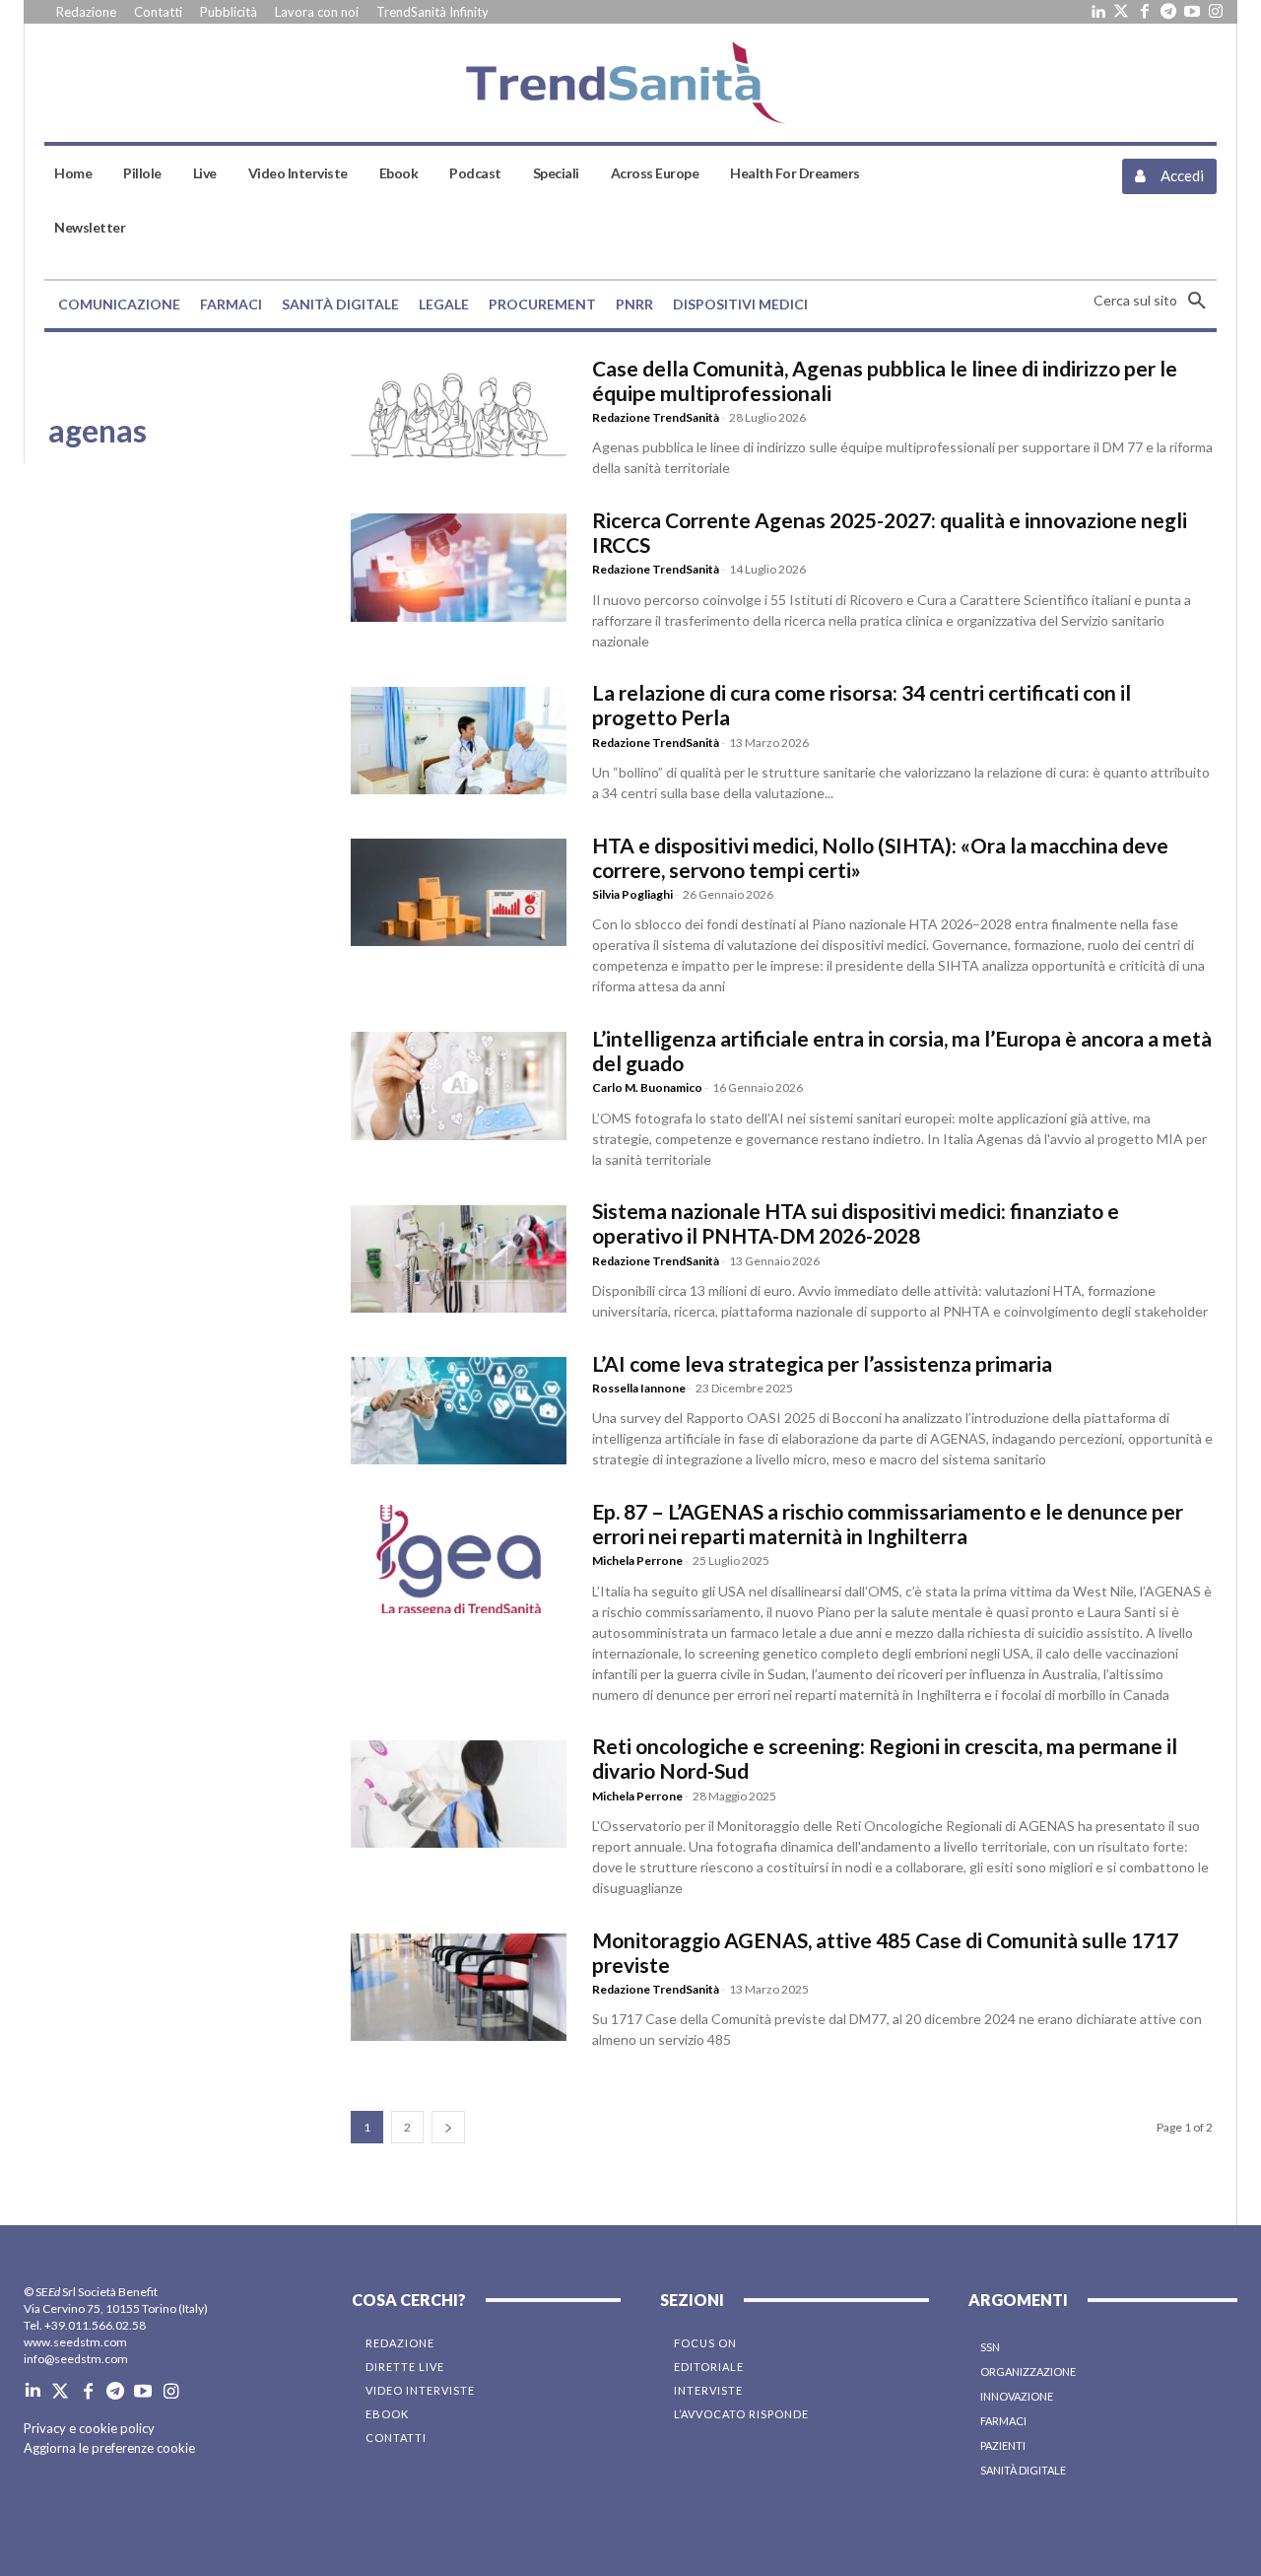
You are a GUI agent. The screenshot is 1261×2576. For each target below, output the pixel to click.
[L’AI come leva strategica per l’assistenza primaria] (459, 1411)
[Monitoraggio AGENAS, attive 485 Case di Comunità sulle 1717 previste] (459, 1987)
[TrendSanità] (631, 83)
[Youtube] (1192, 12)
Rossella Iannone (639, 1388)
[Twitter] (1121, 12)
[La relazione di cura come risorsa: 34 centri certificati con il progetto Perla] (459, 741)
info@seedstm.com (76, 2359)
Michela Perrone (637, 1560)
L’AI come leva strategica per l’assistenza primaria (822, 1363)
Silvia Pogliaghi (632, 894)
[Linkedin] (1097, 12)
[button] (1155, 301)
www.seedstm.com (75, 2342)
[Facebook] (1145, 12)
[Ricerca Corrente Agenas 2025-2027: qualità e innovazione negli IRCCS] (459, 567)
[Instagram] (1216, 12)
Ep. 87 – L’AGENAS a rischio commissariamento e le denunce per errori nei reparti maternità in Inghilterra (888, 1524)
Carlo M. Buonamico (647, 1087)
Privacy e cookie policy (89, 2428)
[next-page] (448, 2127)
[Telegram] (1168, 12)
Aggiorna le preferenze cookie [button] (109, 2448)
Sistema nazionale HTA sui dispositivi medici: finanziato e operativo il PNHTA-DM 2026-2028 (856, 1223)
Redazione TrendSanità (656, 417)
